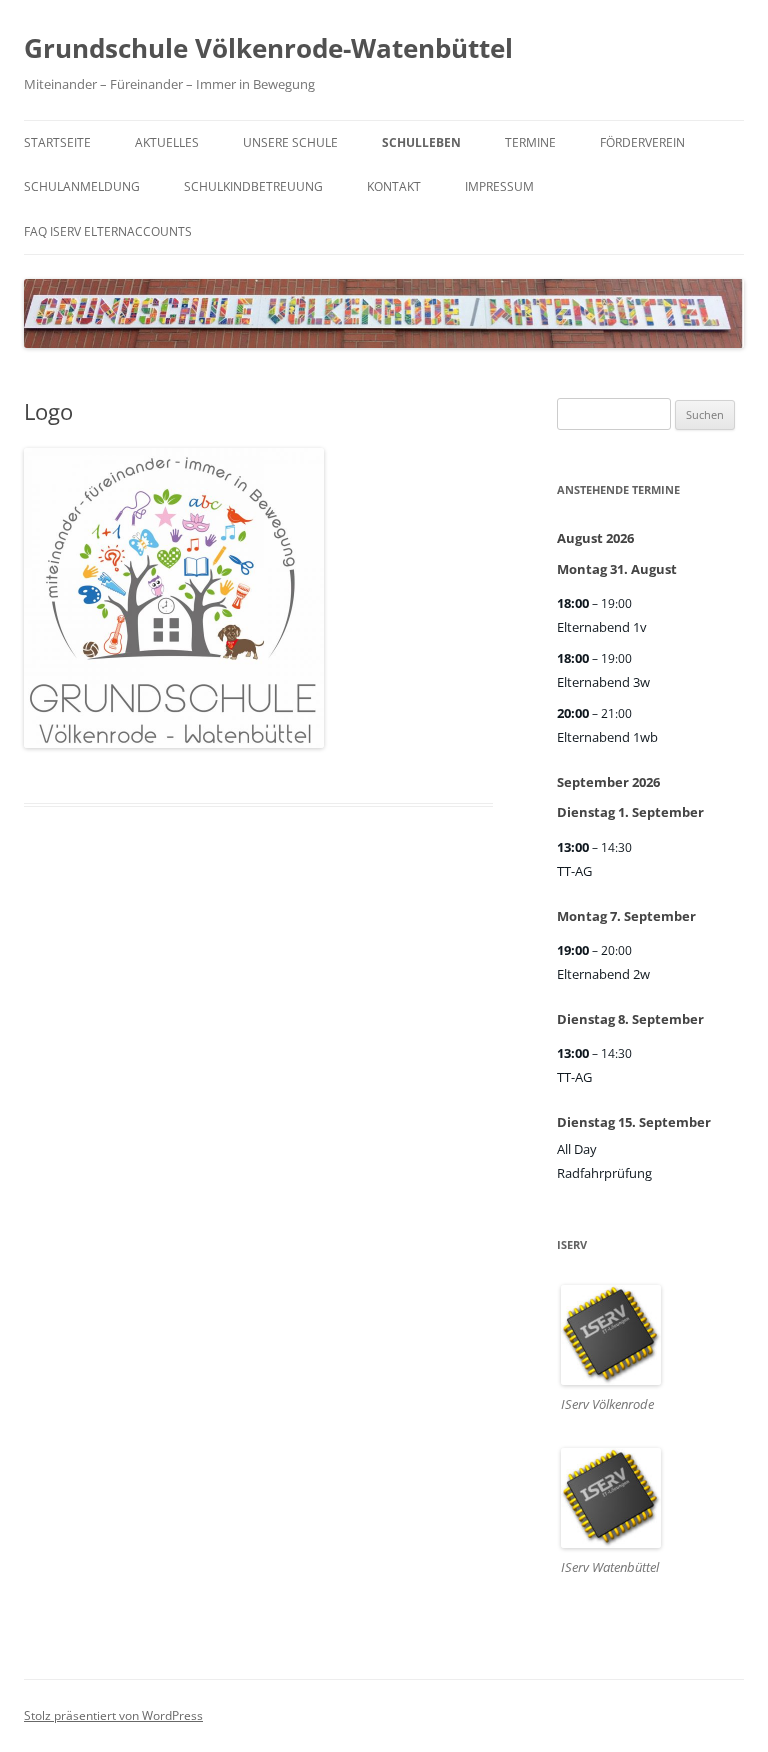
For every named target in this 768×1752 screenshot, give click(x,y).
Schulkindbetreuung (253, 186)
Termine (530, 142)
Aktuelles (167, 142)
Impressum (499, 186)
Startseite (57, 142)
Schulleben (421, 142)
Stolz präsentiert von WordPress (113, 1715)
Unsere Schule (290, 142)
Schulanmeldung (82, 186)
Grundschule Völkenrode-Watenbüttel (268, 48)
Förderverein (642, 142)
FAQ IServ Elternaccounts (108, 231)
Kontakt (394, 186)
